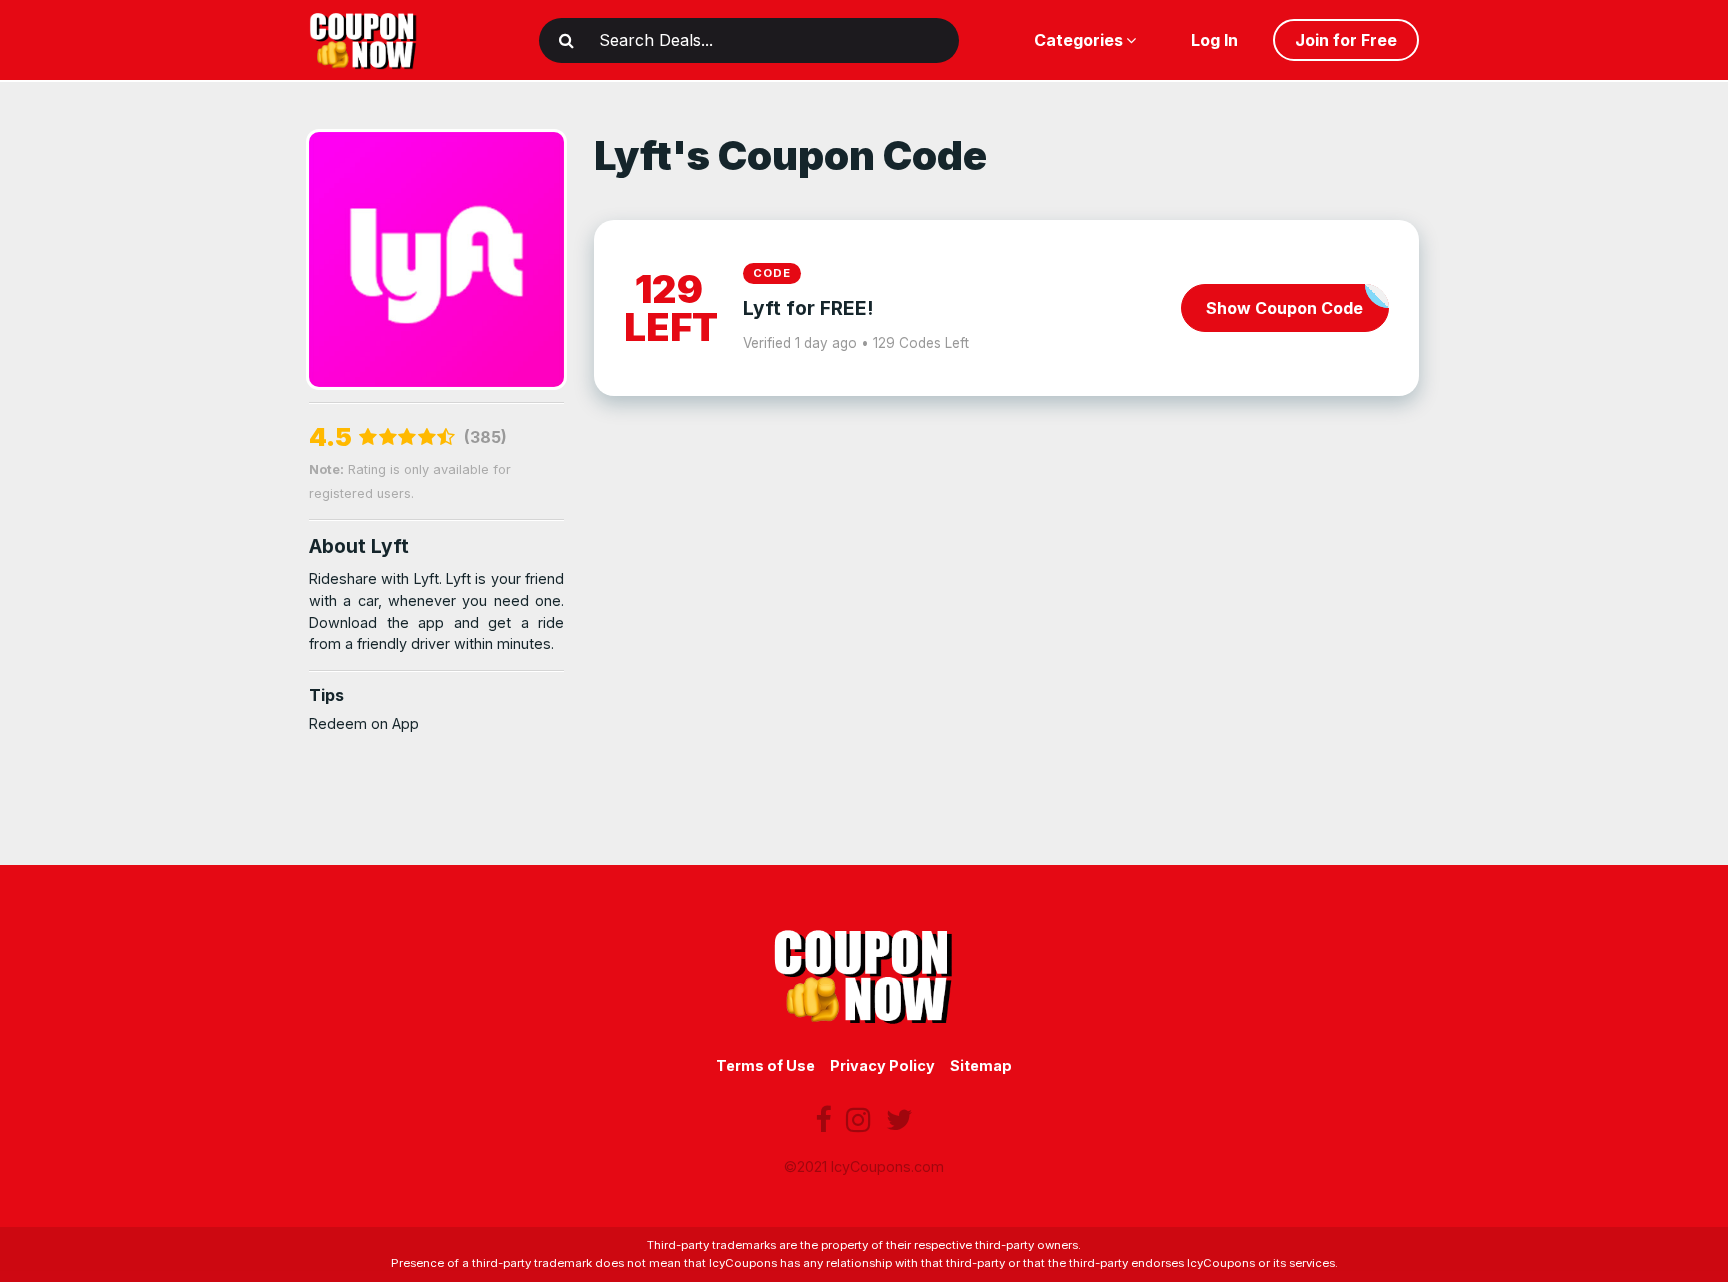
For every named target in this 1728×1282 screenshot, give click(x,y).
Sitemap (981, 1065)
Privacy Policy (882, 1065)
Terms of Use (765, 1065)
